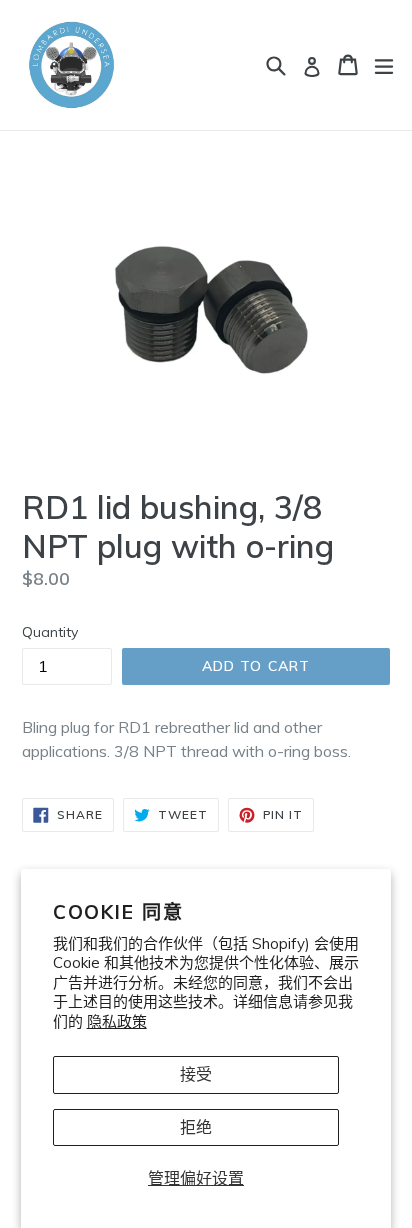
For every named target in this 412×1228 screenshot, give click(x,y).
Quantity (50, 632)
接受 (196, 1074)
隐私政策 (117, 1021)
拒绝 (196, 1127)
